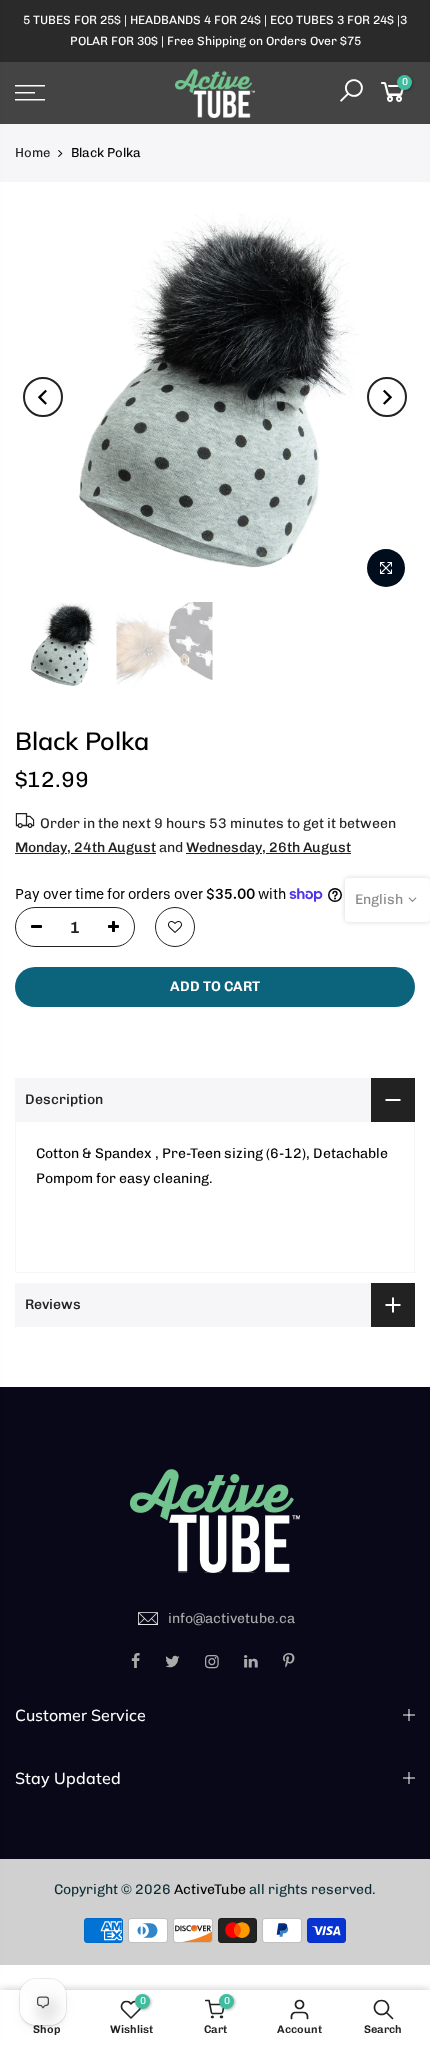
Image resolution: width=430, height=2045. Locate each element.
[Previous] (43, 397)
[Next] (387, 397)
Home (32, 152)
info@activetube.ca (231, 1618)
